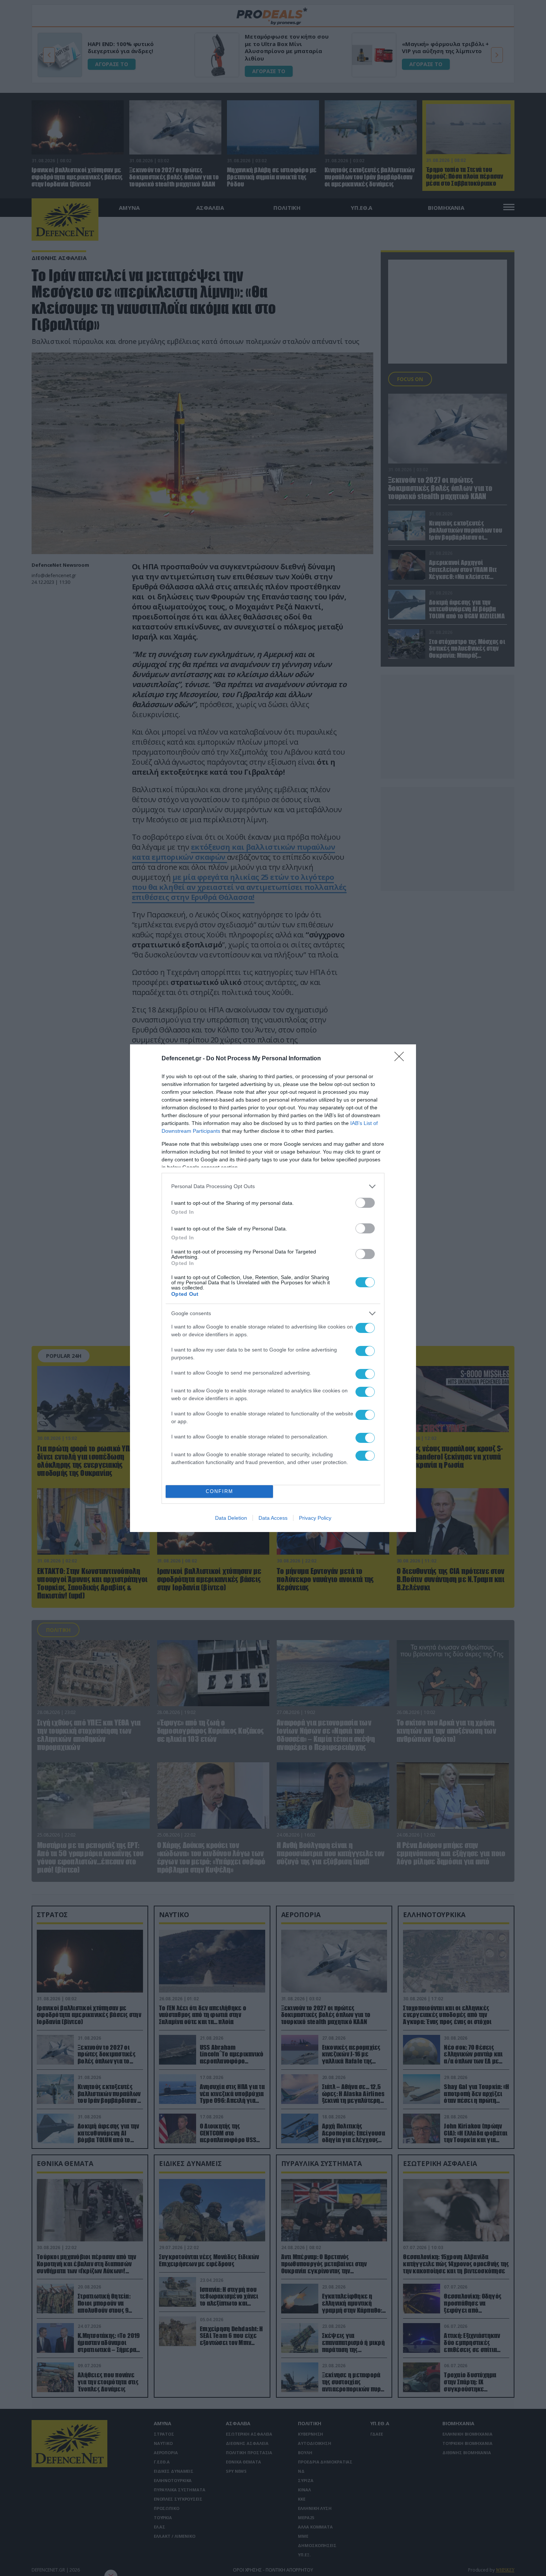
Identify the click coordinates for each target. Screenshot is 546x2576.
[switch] (365, 1203)
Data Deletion (231, 1518)
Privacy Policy (315, 1518)
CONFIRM (220, 1491)
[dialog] (273, 1288)
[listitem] (273, 1186)
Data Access (273, 1518)
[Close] (402, 1059)
